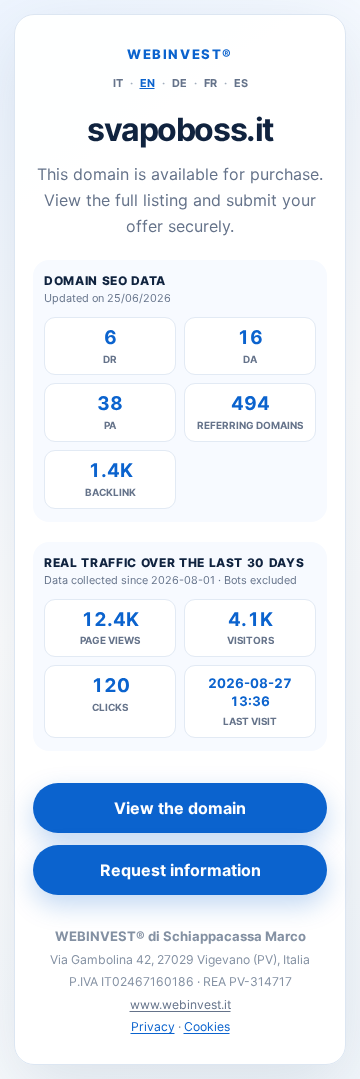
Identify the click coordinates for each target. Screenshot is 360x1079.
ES (241, 83)
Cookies (207, 1026)
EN (147, 83)
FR (210, 83)
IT (118, 83)
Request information (180, 870)
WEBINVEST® (180, 54)
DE (179, 83)
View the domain (180, 808)
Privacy (153, 1026)
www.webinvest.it (180, 1004)
